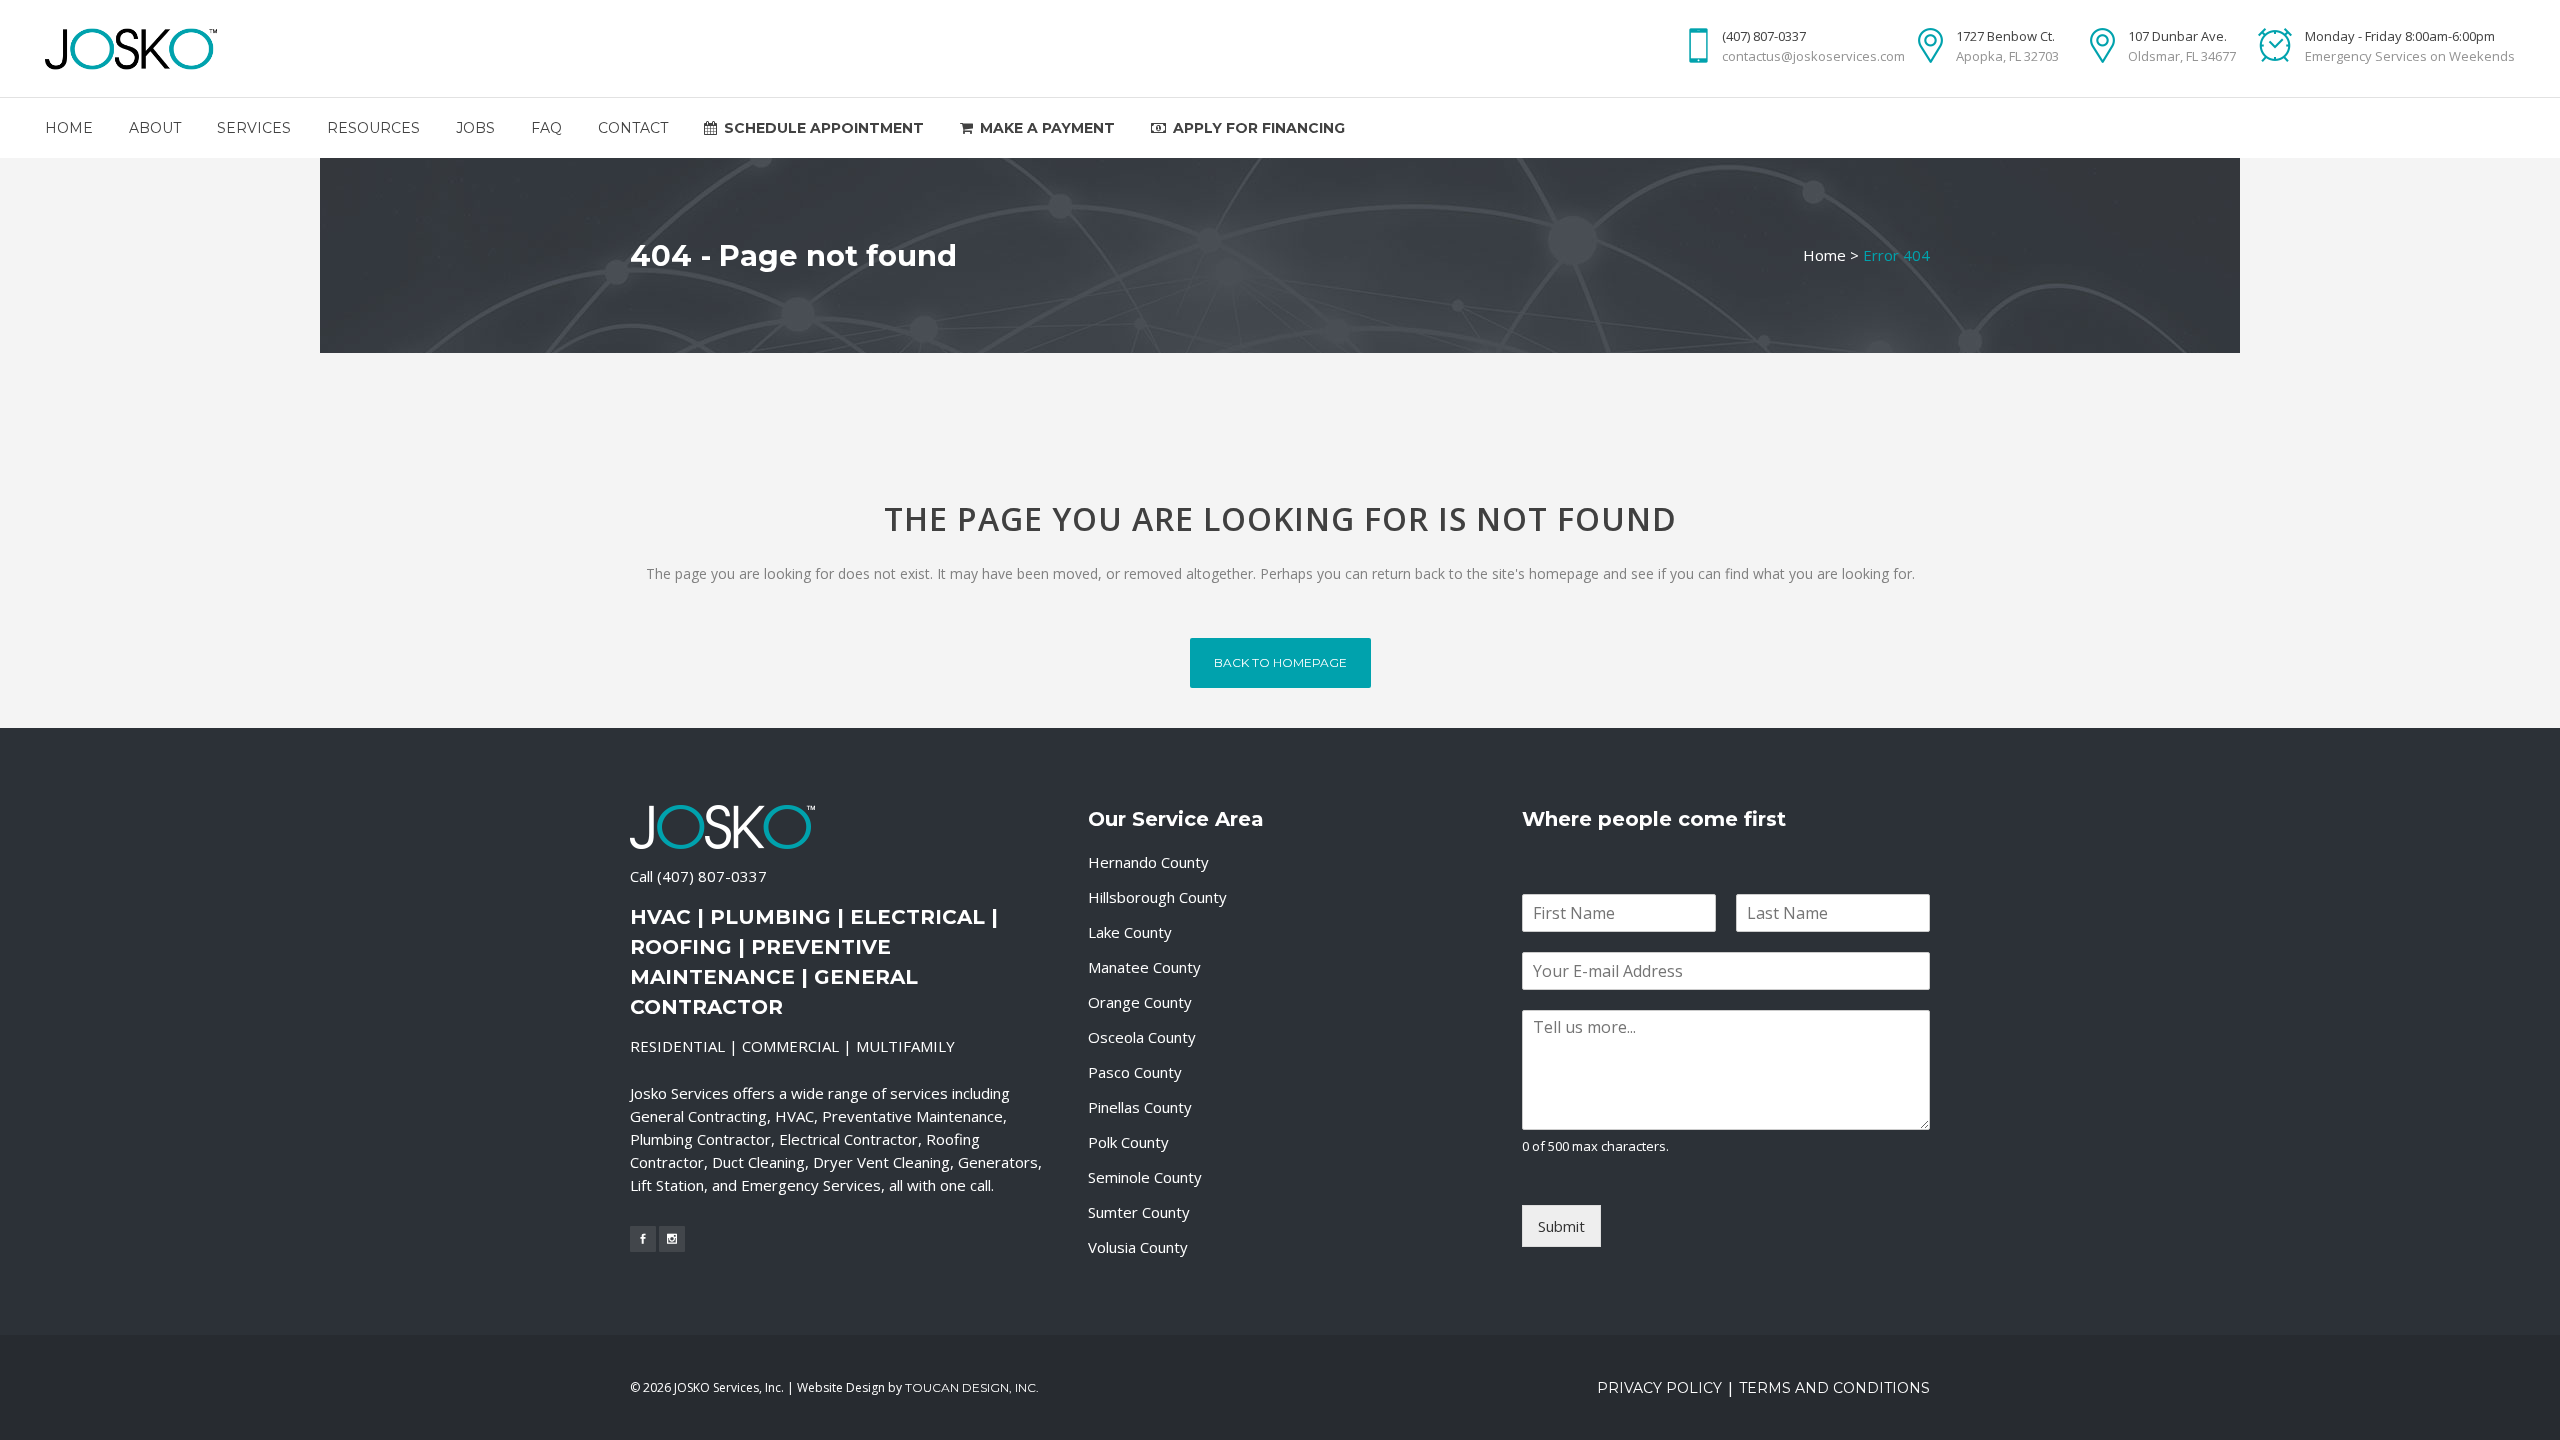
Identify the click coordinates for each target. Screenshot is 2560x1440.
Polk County (1128, 1142)
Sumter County (1139, 1212)
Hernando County (1148, 862)
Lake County (1130, 932)
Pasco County (1135, 1072)
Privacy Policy (1659, 1388)
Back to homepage (1280, 662)
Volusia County (1138, 1247)
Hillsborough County (1157, 897)
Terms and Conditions (1834, 1388)
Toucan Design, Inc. (972, 1387)
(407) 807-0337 (712, 876)
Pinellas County (1140, 1107)
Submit (1561, 1226)
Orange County (1140, 1002)
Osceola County (1142, 1037)
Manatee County (1144, 967)
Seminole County (1145, 1177)
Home (1824, 255)
